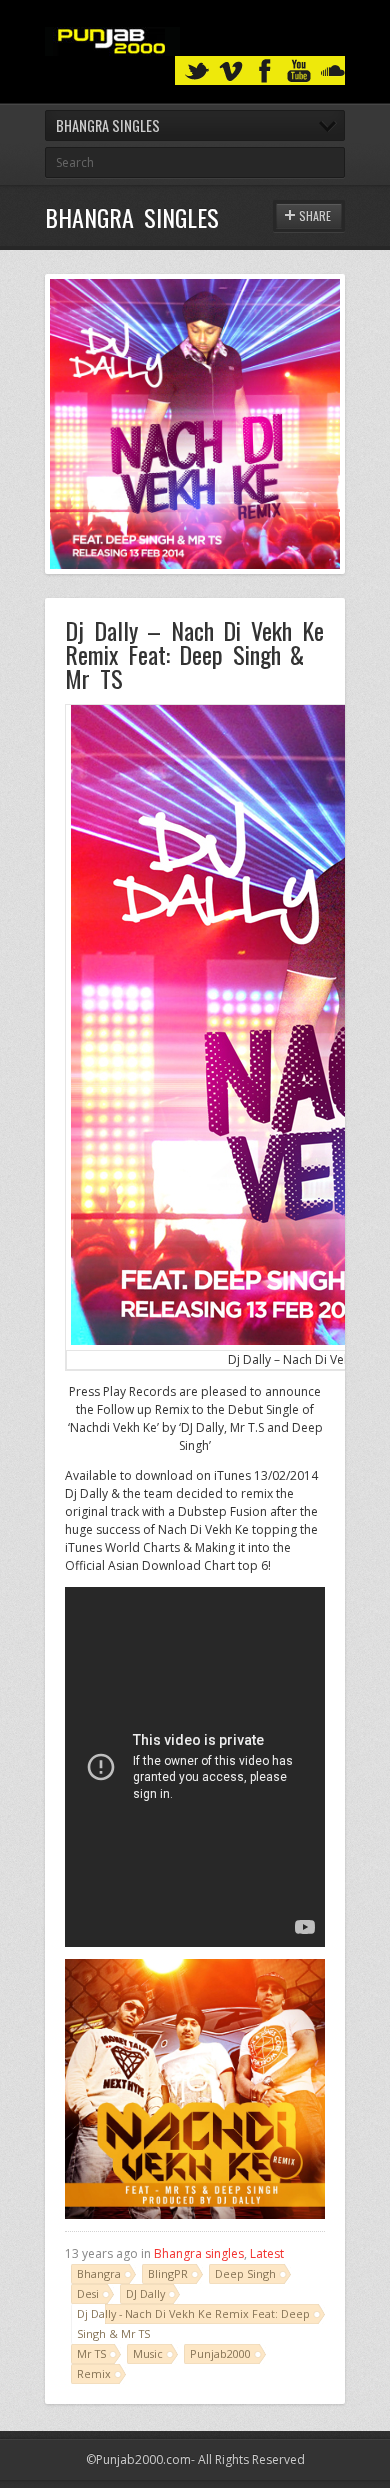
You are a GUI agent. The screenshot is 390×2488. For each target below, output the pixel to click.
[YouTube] (299, 71)
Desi (88, 2293)
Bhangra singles (199, 2253)
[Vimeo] (231, 71)
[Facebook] (265, 71)
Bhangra (99, 2273)
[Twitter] (197, 71)
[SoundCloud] (333, 71)
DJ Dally (145, 2293)
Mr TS (91, 2353)
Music (148, 2353)
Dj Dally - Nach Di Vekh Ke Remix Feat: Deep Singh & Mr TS (193, 2323)
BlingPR (168, 2273)
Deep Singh (245, 2273)
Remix (94, 2373)
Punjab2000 (220, 2353)
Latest (267, 2253)
